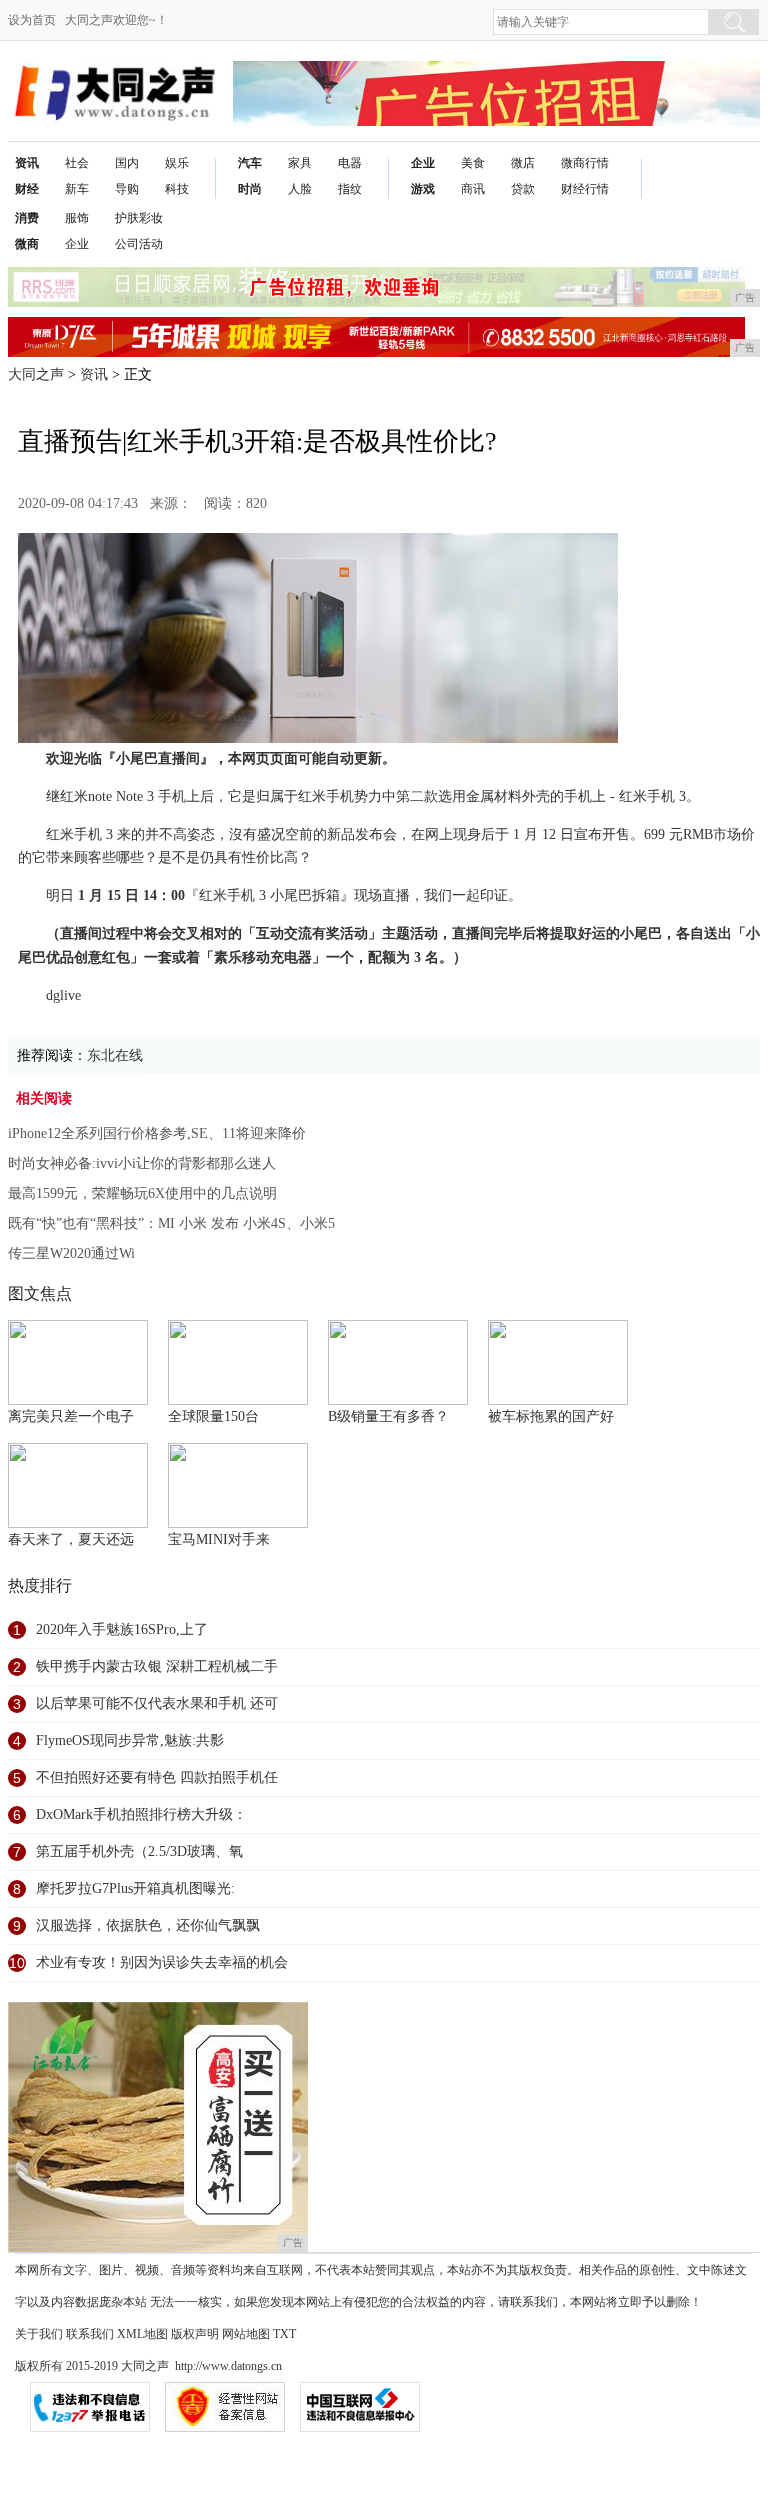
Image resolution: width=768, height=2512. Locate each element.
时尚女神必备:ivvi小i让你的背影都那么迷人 (142, 1163)
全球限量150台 (213, 1416)
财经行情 (585, 189)
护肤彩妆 (139, 218)
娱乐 (177, 163)
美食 (473, 163)
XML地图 (142, 2334)
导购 (127, 189)
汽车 (250, 163)
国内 (127, 163)
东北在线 (115, 1055)
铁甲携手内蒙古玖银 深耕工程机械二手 (157, 1666)
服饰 (77, 218)
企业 (423, 163)
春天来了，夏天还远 (71, 1539)
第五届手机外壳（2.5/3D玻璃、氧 (139, 1851)
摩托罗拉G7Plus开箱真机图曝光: (135, 1888)
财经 (27, 189)
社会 (77, 163)
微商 (27, 244)
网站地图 (246, 2334)
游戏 (423, 189)
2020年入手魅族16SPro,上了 (122, 1629)
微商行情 (585, 163)
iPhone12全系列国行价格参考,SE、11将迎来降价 (157, 1133)
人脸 (300, 189)
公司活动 (139, 244)
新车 (77, 189)
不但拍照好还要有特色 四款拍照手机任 (157, 1777)
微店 (523, 163)
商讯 (473, 189)
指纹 (350, 189)
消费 (27, 218)
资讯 (27, 163)
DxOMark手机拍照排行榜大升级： (141, 1814)
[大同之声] (113, 76)
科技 (177, 189)
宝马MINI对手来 (219, 1539)
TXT (284, 2334)
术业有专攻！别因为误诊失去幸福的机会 (162, 1962)
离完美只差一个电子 (71, 1416)
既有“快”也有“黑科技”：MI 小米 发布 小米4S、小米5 (171, 1223)
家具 (300, 163)
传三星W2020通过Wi (71, 1253)
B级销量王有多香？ (388, 1416)
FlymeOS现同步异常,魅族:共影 (130, 1740)
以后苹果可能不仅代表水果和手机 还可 (157, 1703)
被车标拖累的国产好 (551, 1416)
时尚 (250, 189)
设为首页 (32, 20)
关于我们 (39, 2334)
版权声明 (195, 2334)
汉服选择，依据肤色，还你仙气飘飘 (148, 1925)
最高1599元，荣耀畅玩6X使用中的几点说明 (142, 1193)
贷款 (523, 189)
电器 (350, 163)
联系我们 (90, 2334)
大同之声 (36, 374)
